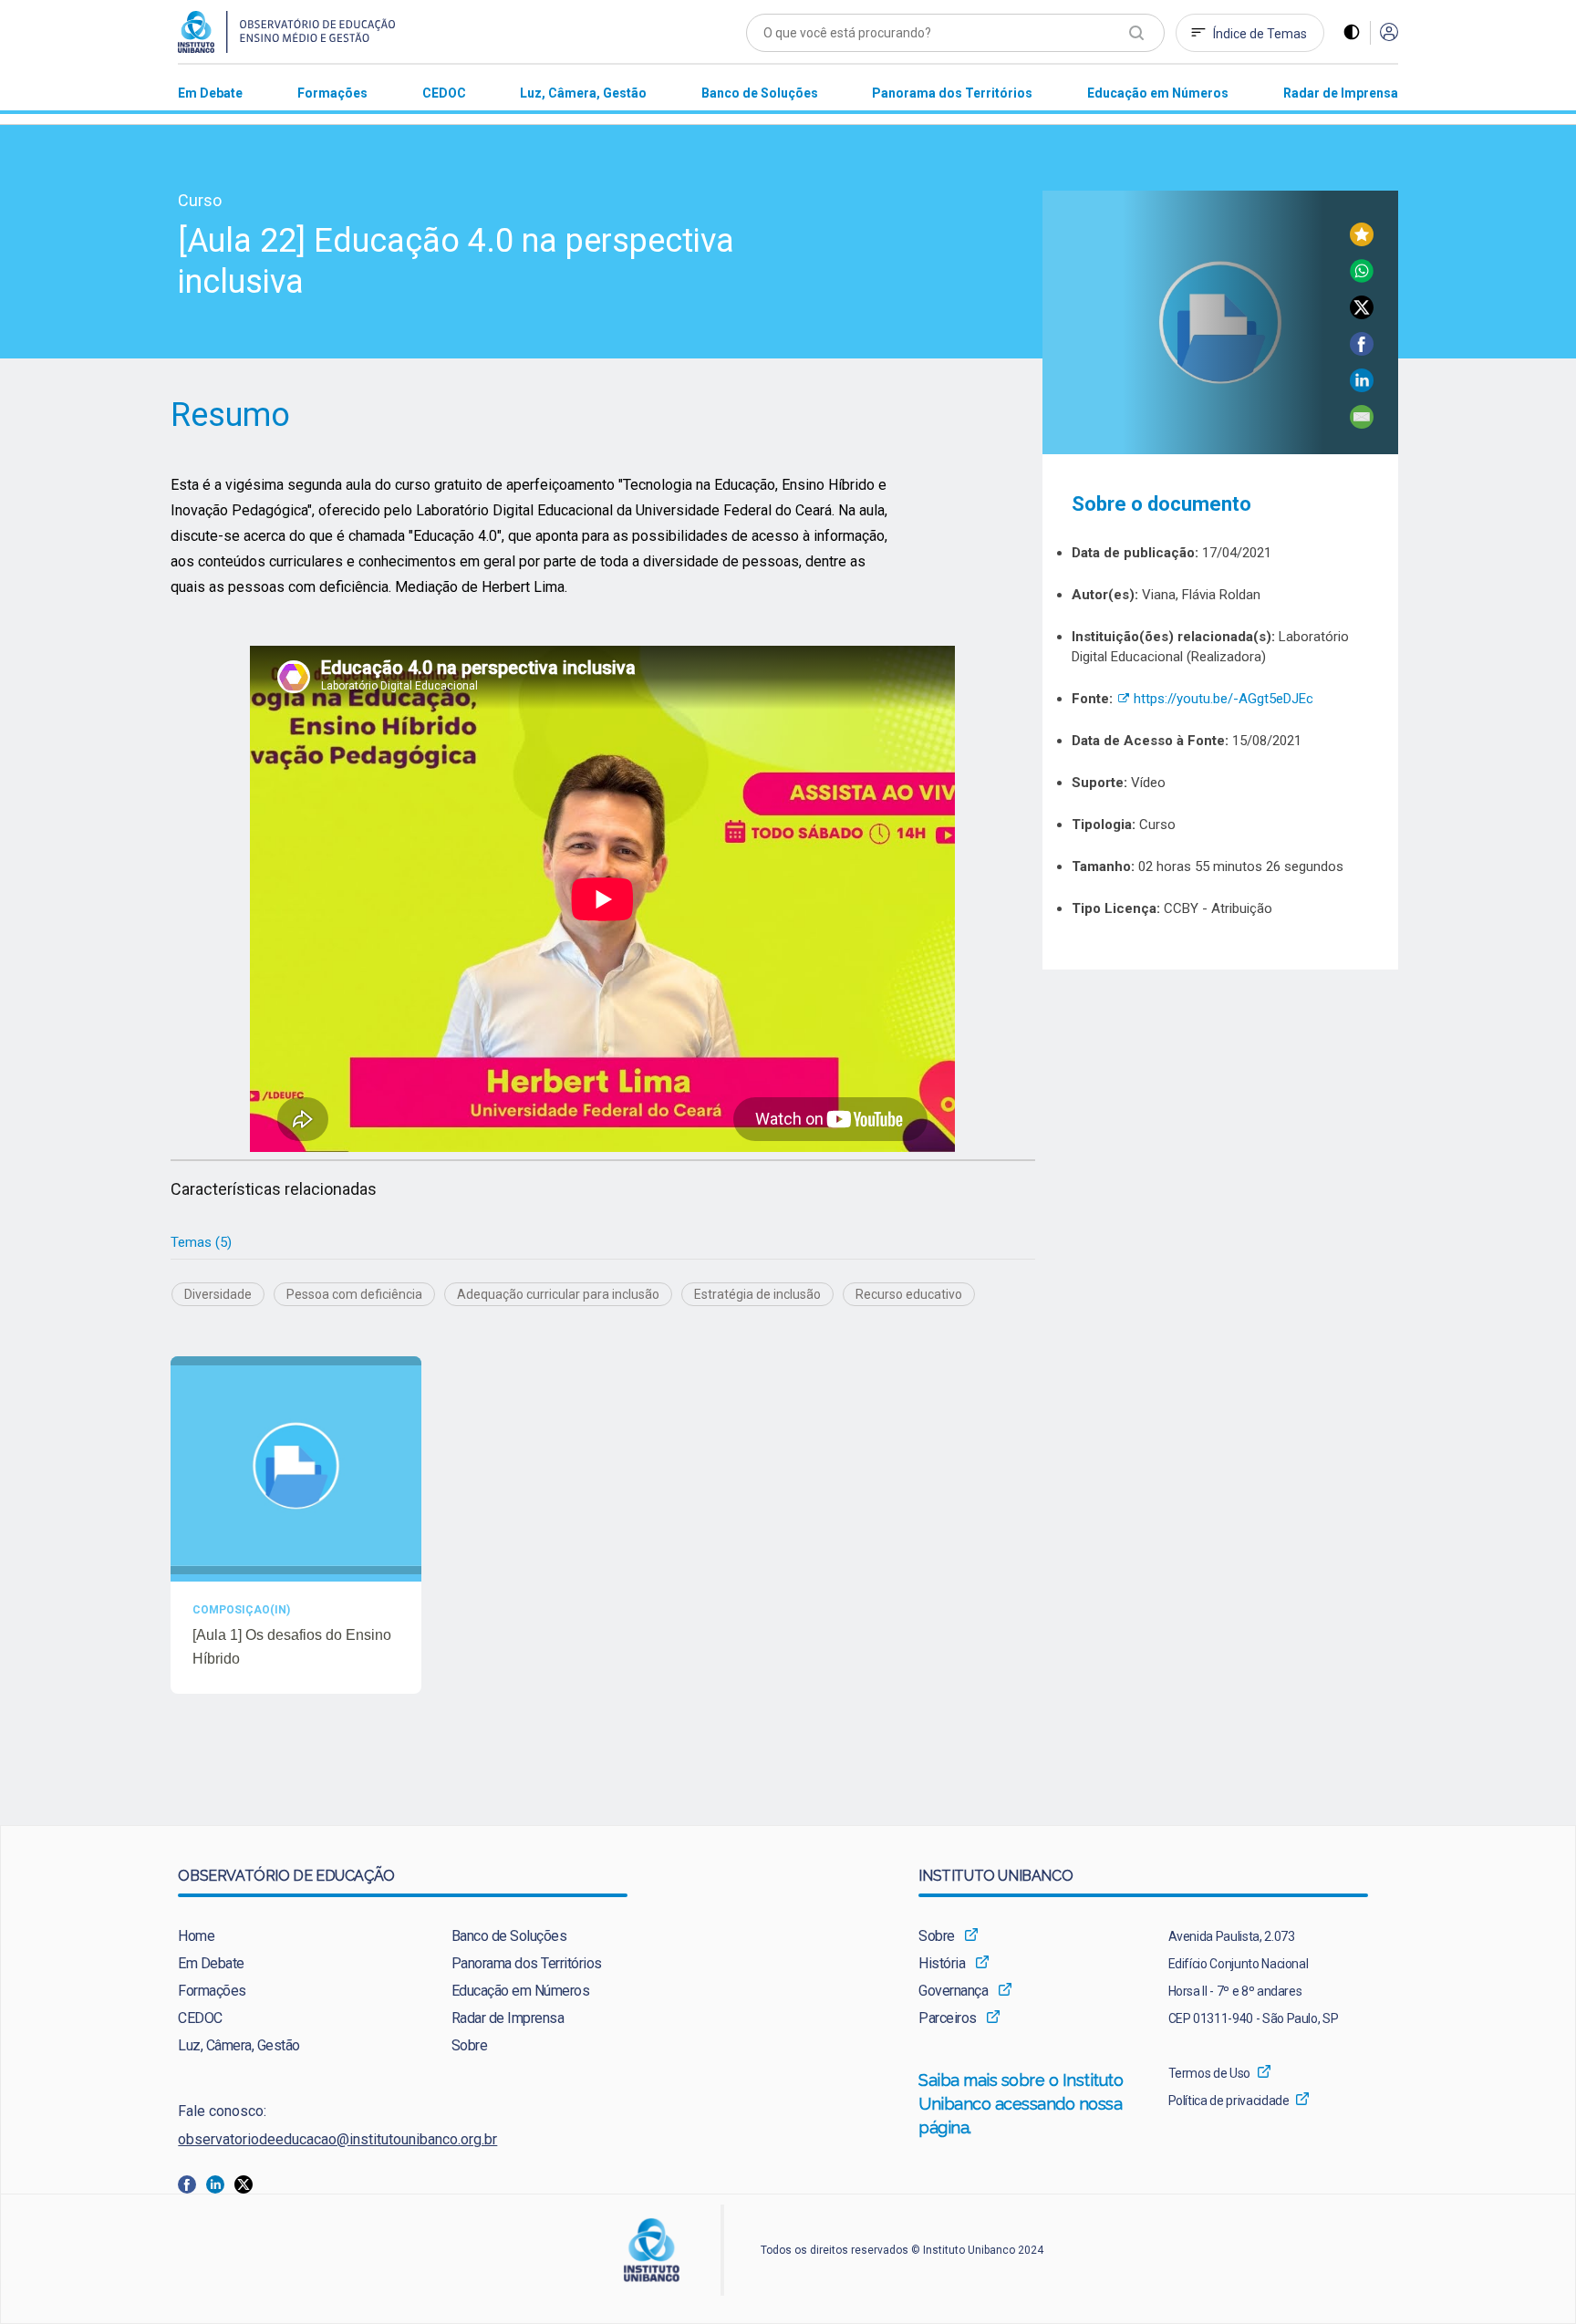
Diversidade (218, 1294)
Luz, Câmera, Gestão (239, 2045)
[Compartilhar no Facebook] (1362, 351)
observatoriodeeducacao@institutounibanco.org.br (337, 2139)
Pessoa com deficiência (354, 1294)
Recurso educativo (909, 1294)
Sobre (470, 2045)
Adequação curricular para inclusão (558, 1294)
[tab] (201, 1243)
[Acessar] (1389, 33)
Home (196, 1936)
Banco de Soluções (509, 1936)
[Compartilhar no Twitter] (1362, 314)
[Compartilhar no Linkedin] (1362, 387)
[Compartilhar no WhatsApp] (1362, 278)
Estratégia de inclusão (757, 1294)
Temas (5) (201, 1242)
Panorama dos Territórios (527, 1963)
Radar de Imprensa (508, 2018)
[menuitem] (210, 93)
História (942, 1963)
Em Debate (211, 1963)
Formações (212, 1991)
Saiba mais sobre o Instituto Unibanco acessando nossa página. (1021, 2104)
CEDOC (200, 2018)
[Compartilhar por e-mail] (1362, 424)
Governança (953, 1991)
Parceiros (948, 2018)
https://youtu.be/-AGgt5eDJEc (1215, 699)
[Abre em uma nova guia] (192, 2183)
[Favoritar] (1362, 241)
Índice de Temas (1260, 34)
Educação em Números (521, 1991)
